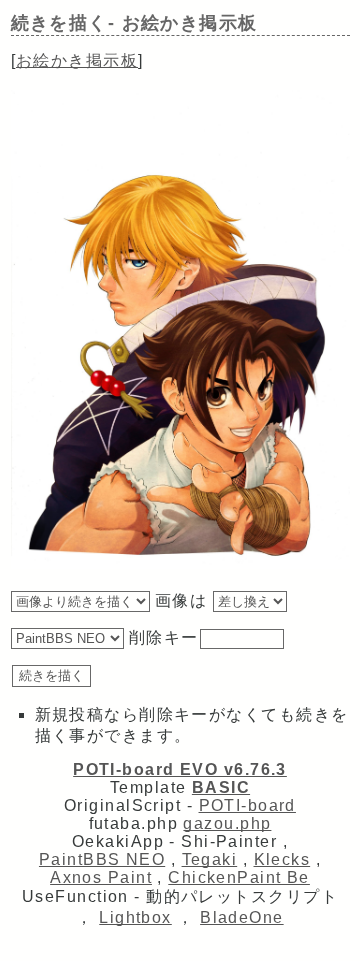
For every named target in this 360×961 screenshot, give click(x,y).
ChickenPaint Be (239, 877)
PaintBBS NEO (102, 859)
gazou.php (227, 823)
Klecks (282, 859)
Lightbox (135, 917)
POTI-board (247, 805)
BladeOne (242, 917)
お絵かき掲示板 (77, 60)
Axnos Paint (101, 877)
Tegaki (210, 859)
